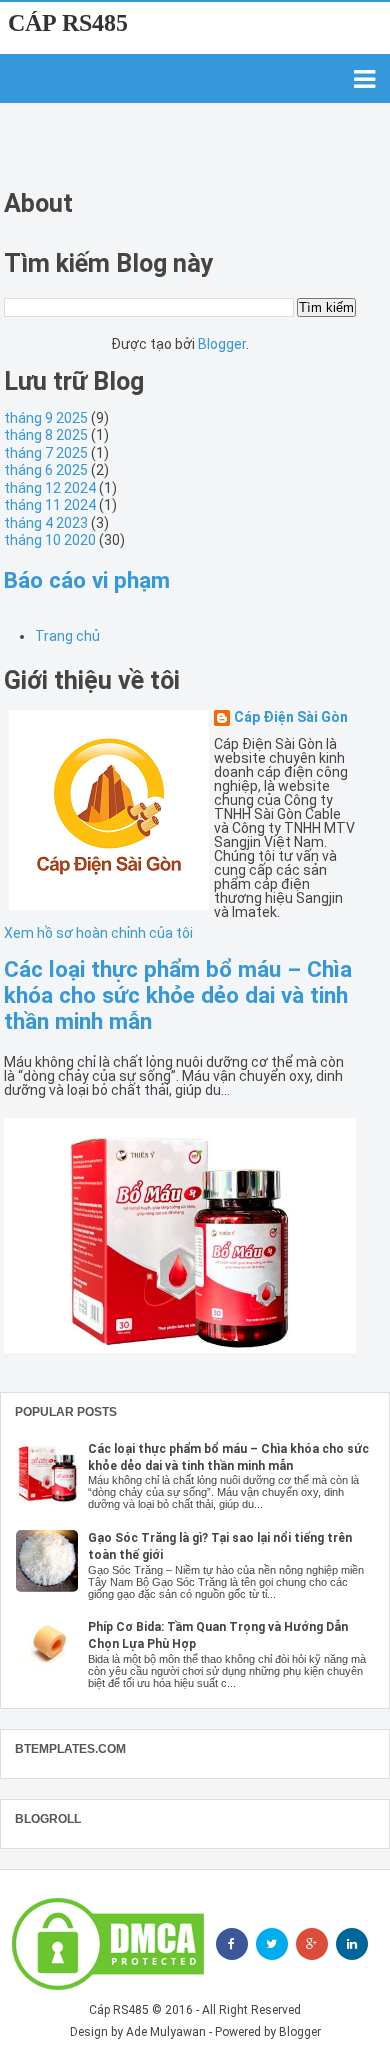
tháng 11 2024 (50, 505)
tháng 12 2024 (50, 488)
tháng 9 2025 (46, 418)
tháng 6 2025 (46, 470)
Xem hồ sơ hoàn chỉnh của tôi (98, 933)
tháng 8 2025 (46, 435)
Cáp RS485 (68, 23)
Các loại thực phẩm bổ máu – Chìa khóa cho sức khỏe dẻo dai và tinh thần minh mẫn (178, 995)
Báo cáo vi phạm (87, 580)
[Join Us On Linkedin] (352, 1944)
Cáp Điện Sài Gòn (291, 717)
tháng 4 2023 (46, 523)
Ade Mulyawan (166, 2032)
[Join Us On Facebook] (232, 1944)
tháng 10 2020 (50, 540)
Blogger (222, 344)
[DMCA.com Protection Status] (108, 1944)
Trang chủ (67, 636)
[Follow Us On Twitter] (272, 1944)
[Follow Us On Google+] (312, 1944)
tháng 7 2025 (46, 453)
